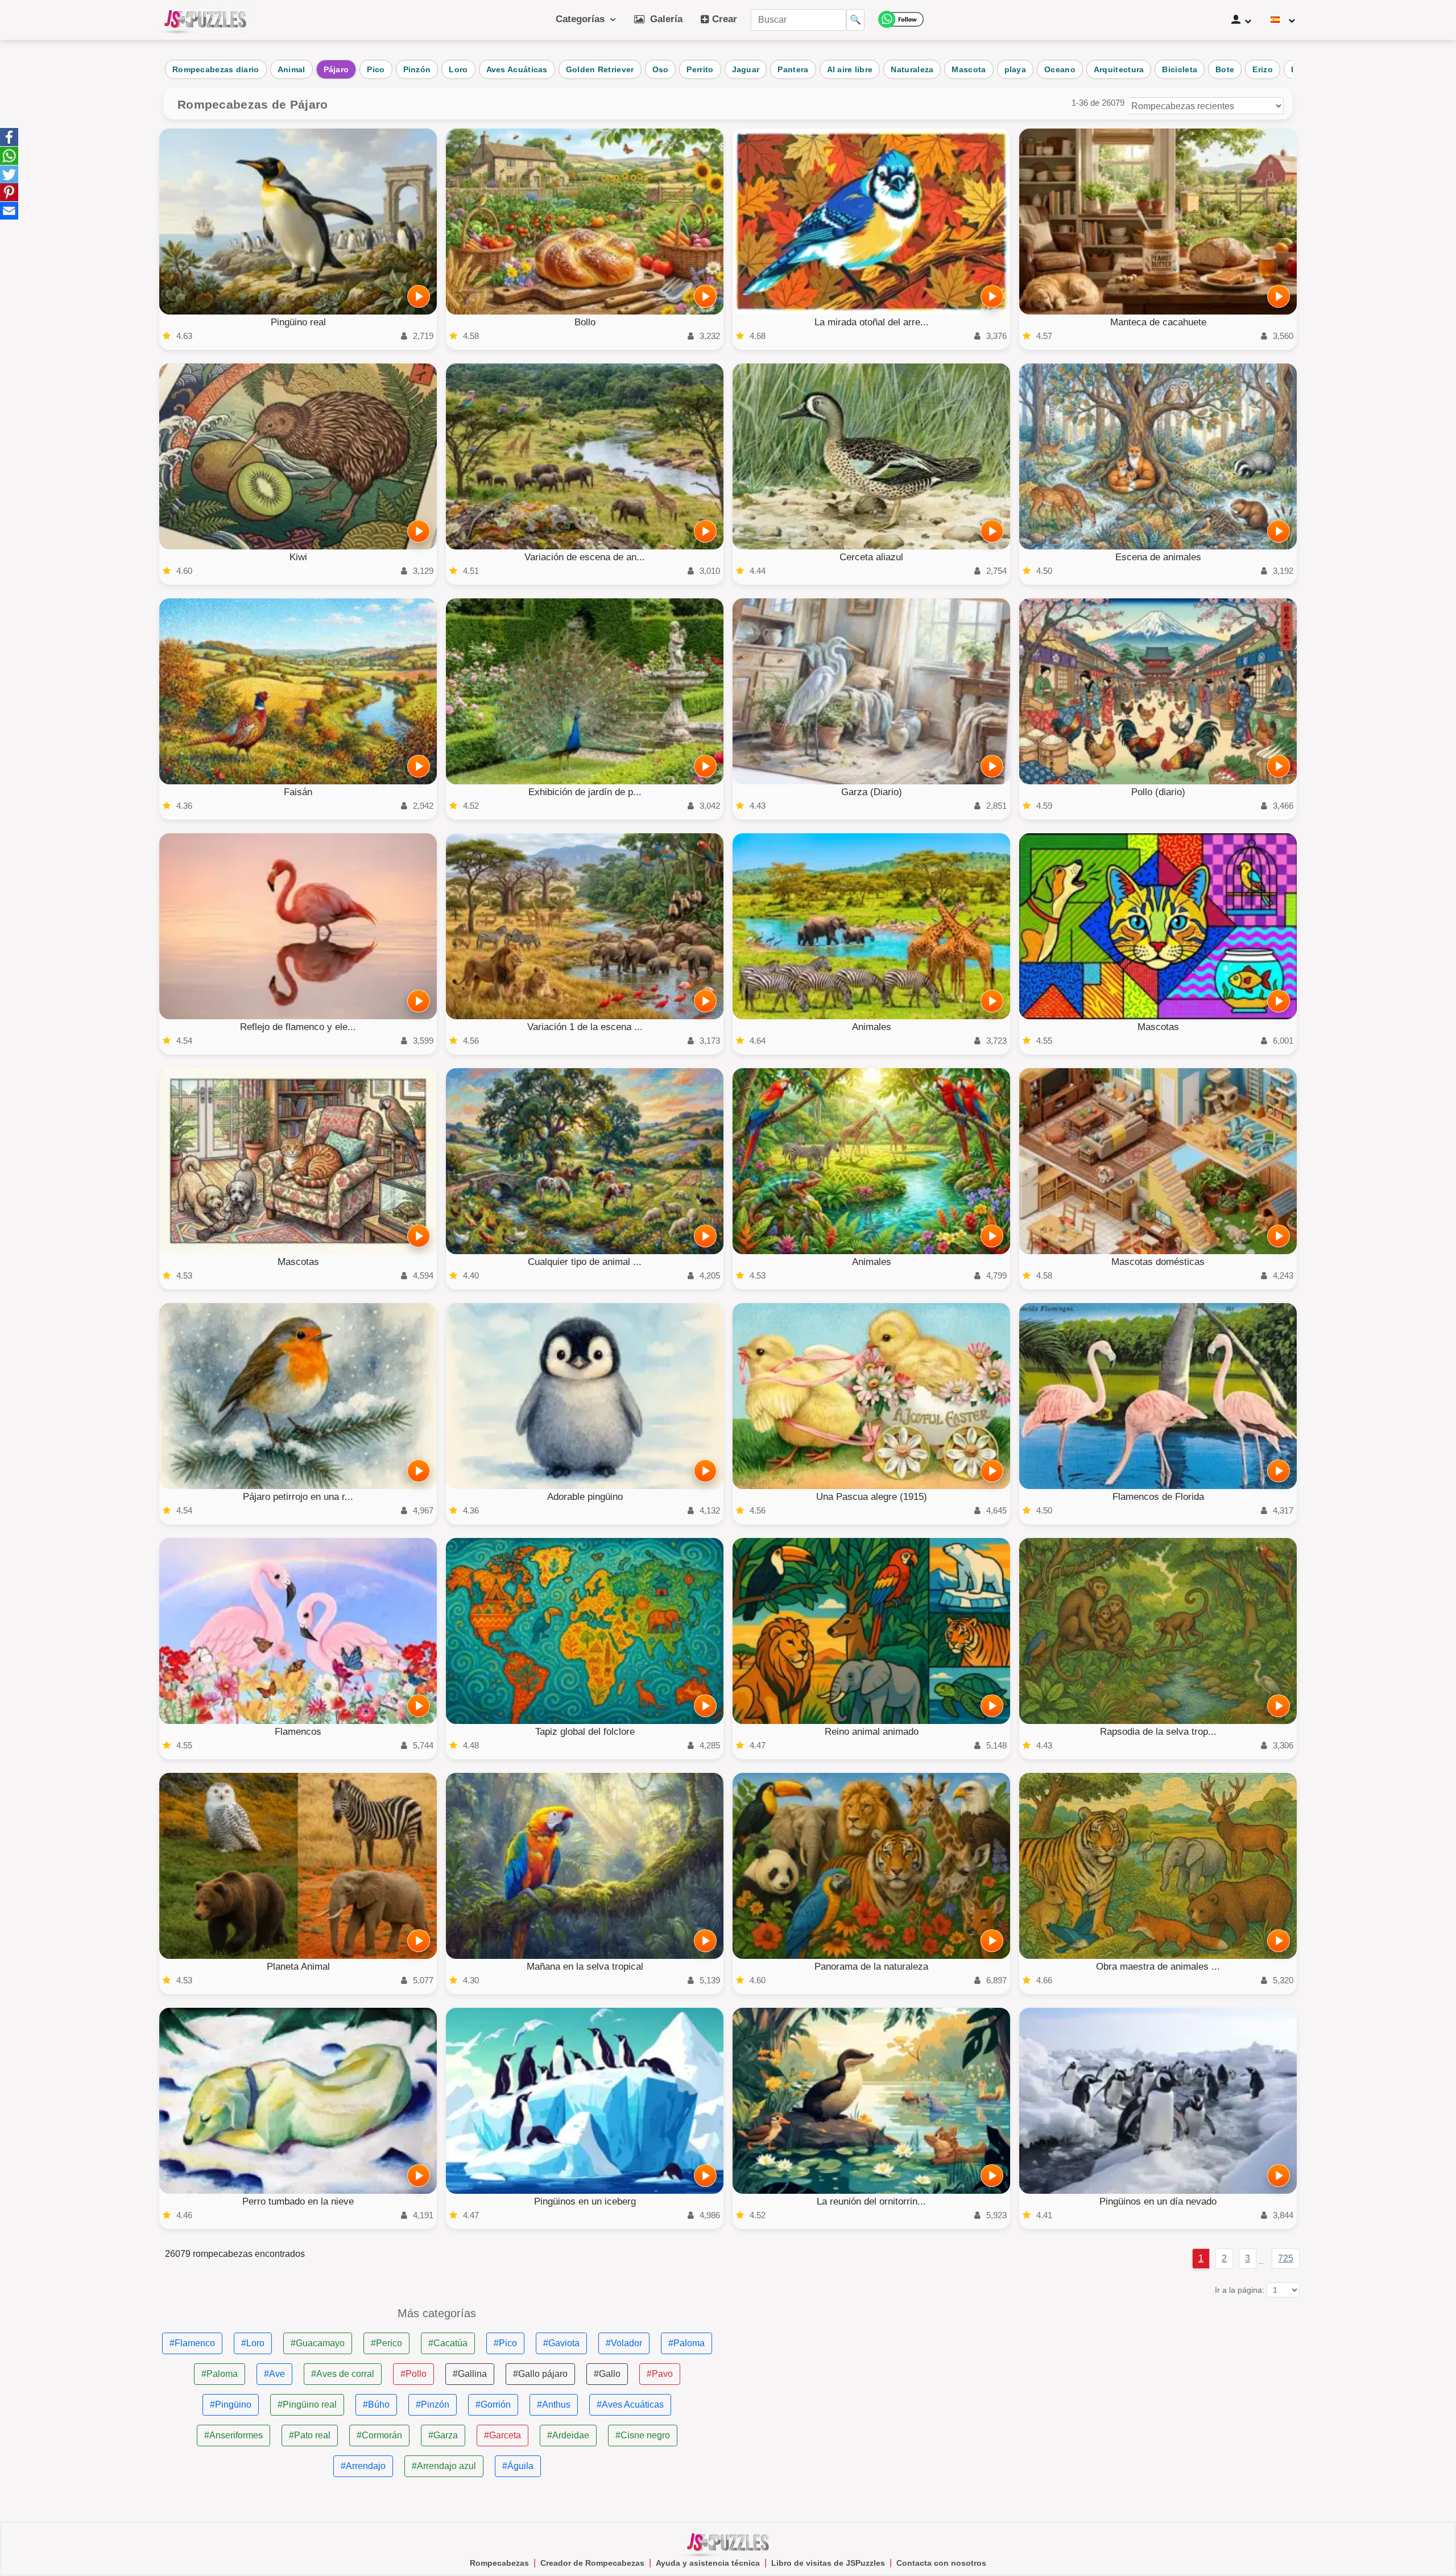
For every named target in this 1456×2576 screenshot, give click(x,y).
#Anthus (554, 2405)
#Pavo (660, 2374)
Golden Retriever (600, 69)
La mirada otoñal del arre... (872, 322)
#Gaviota (561, 2343)
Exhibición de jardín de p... (585, 792)
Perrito (700, 69)
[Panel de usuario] (1241, 20)
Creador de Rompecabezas (592, 2563)
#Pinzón (433, 2405)
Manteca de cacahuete (1158, 322)
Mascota (969, 69)
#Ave (274, 2374)
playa (1016, 69)
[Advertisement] (1019, 2387)
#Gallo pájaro (540, 2374)
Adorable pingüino (585, 1497)
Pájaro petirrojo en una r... (298, 1497)
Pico (376, 69)
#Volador (624, 2343)
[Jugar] (419, 296)
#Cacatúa (448, 2343)
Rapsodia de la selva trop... (1158, 1732)
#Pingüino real (307, 2405)
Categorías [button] (583, 19)
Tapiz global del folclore (585, 1732)
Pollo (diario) (1158, 792)
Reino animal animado (872, 1732)
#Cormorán (379, 2435)
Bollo (585, 322)
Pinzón (417, 69)
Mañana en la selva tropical (585, 1967)
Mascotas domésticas (1158, 1262)
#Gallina (470, 2374)
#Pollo (413, 2374)
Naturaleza (912, 69)
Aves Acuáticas (517, 69)
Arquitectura (1119, 69)
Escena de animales (1158, 557)
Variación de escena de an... (585, 557)
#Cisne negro (643, 2435)
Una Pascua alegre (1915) (872, 1497)
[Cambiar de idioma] (1283, 20)
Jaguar (746, 69)
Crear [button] (723, 19)
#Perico (386, 2343)
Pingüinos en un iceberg (585, 2201)
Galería (663, 19)
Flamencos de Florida (1158, 1497)
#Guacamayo (318, 2343)
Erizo (1263, 69)
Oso (661, 69)
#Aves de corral (343, 2374)
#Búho (376, 2405)
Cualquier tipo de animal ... (585, 1262)
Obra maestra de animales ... (1158, 1967)
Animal (291, 69)
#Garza (443, 2435)
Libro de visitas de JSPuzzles (828, 2563)
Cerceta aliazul (871, 557)
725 (1286, 2258)
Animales (872, 1027)
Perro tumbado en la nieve (298, 2201)
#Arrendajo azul (444, 2466)
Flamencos (298, 1732)
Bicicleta (1180, 69)
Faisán (298, 792)
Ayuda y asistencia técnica (708, 2563)
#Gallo (607, 2374)
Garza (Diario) (872, 792)
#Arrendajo (363, 2466)
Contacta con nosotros (941, 2563)
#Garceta (502, 2435)
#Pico (505, 2343)
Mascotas (1158, 1027)
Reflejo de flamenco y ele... (298, 1027)
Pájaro (336, 69)
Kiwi (298, 557)
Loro (458, 69)
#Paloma (686, 2343)
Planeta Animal (298, 1967)
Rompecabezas (499, 2563)
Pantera (793, 69)
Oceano (1060, 69)
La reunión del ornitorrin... (871, 2201)
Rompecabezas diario (216, 69)
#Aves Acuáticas (630, 2405)
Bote (1225, 69)
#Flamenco (192, 2343)
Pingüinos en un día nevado (1158, 2201)
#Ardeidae (568, 2435)
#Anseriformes (233, 2435)
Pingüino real (298, 322)
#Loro (253, 2343)
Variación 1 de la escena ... (585, 1027)
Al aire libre (850, 69)
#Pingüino (231, 2405)
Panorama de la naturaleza (871, 1967)
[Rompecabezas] (205, 20)
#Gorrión (493, 2405)
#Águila (518, 2466)
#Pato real (310, 2435)
